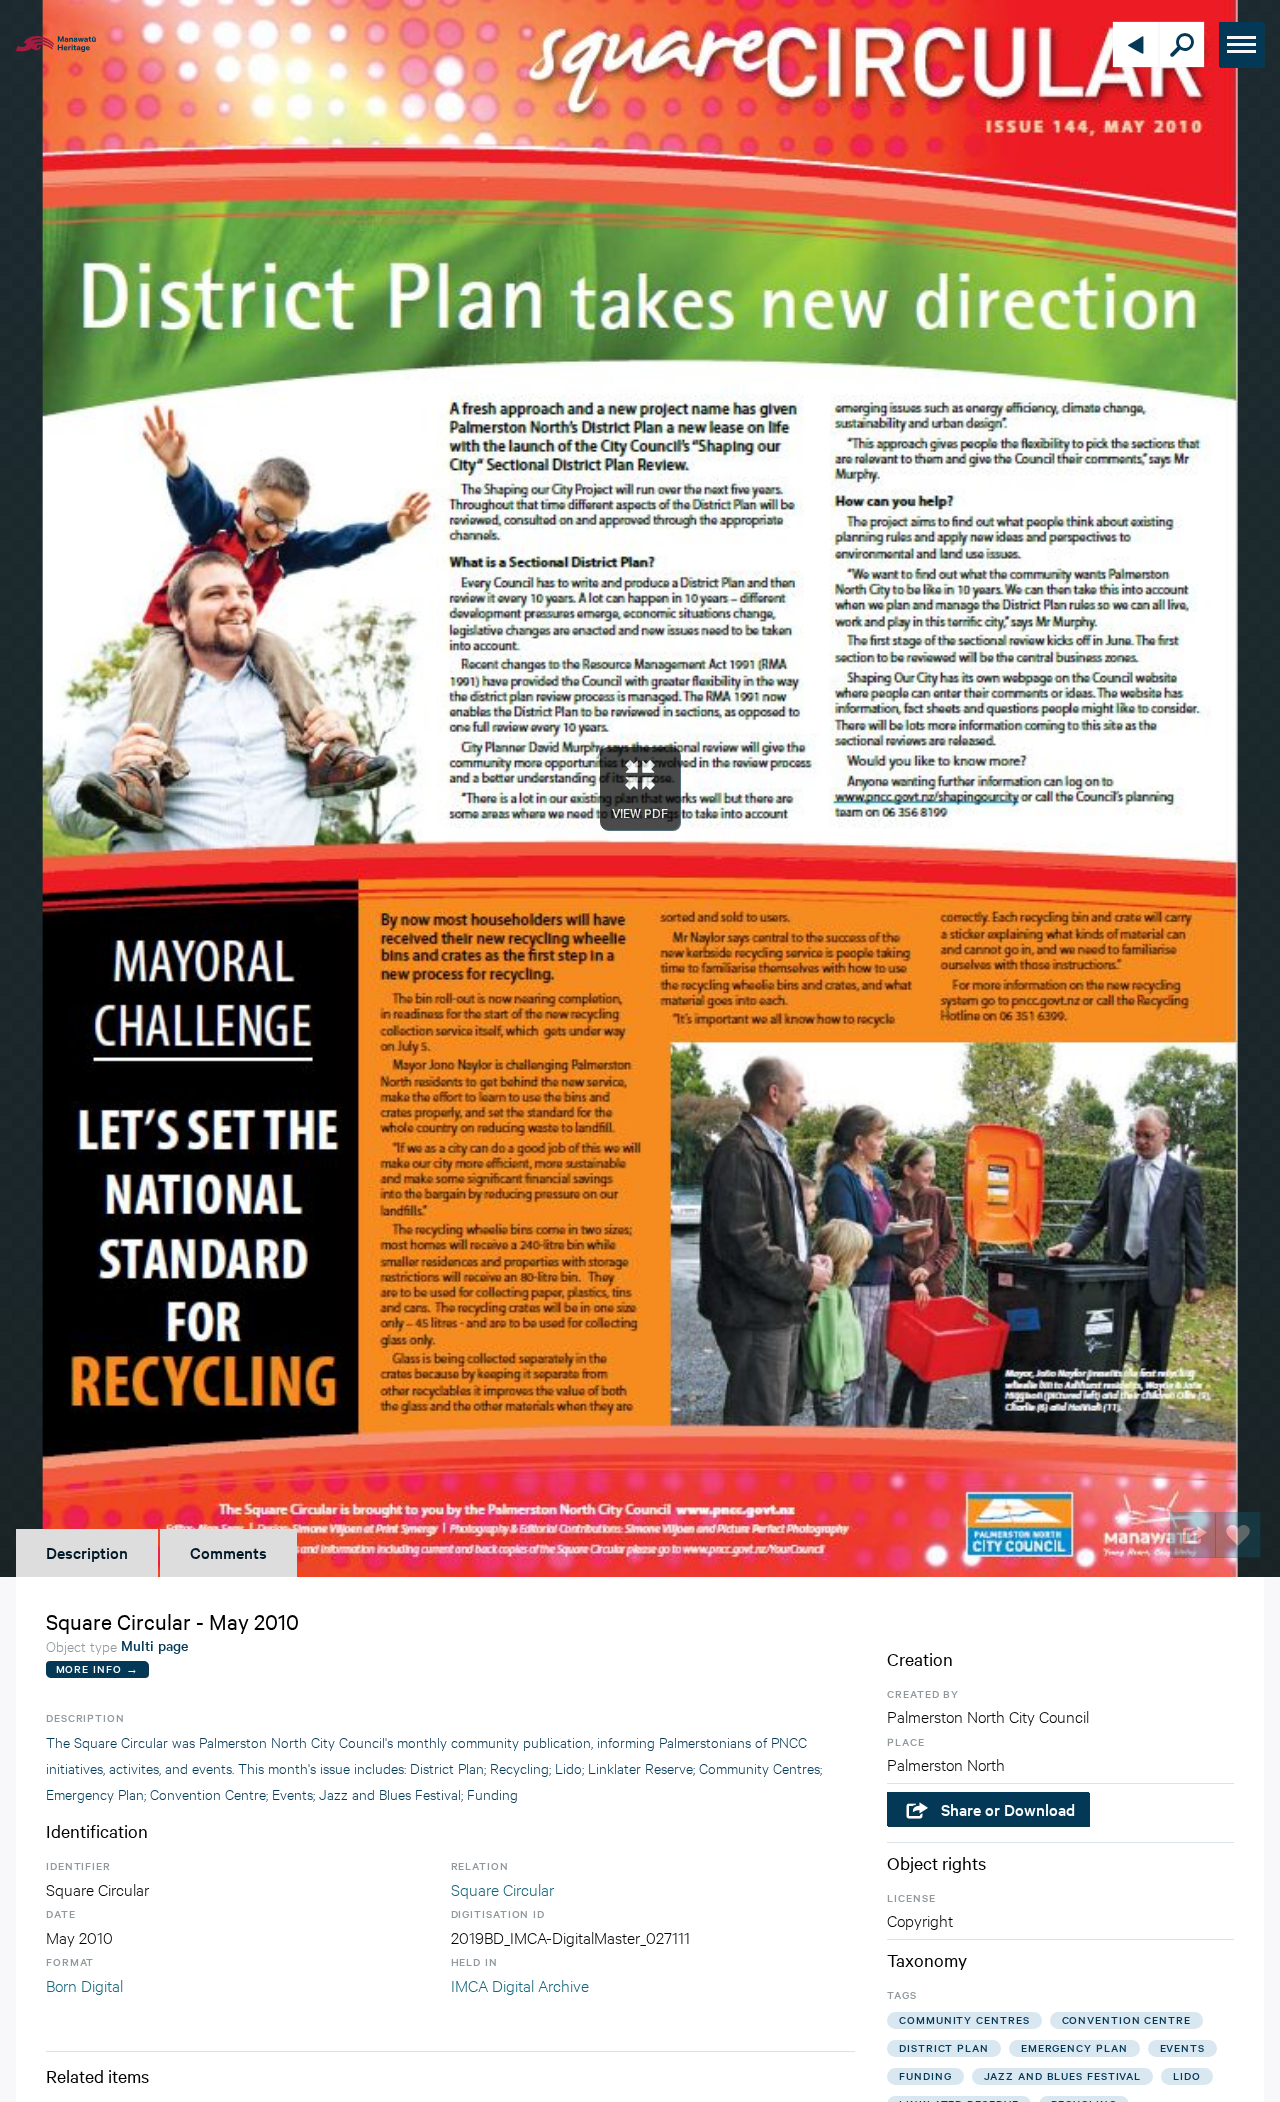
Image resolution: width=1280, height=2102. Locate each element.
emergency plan (1074, 2047)
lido (1187, 2075)
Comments (228, 1552)
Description (87, 1552)
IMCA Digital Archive (520, 1984)
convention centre (1126, 2019)
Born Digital (84, 1984)
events (1182, 2047)
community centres (964, 2019)
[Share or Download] (1192, 1534)
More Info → (97, 1668)
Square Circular (502, 1888)
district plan (944, 2047)
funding (925, 2075)
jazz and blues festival (1063, 2075)
